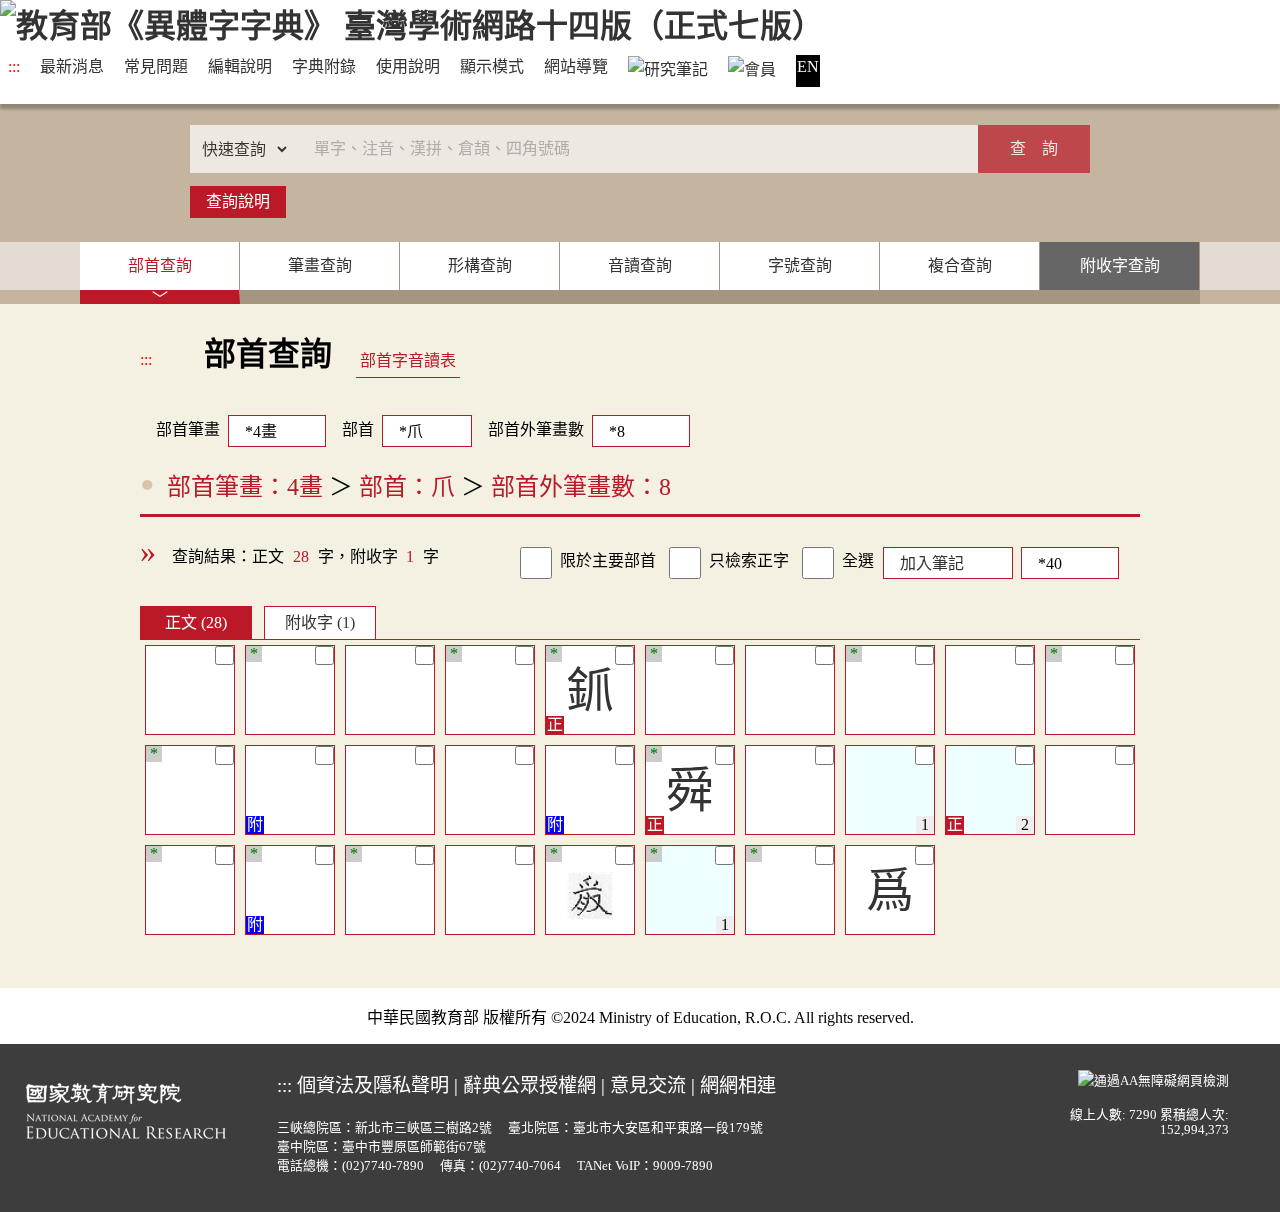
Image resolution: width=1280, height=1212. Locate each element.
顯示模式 (492, 66)
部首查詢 (160, 265)
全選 (858, 560)
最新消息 (72, 66)
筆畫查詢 (320, 265)
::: (14, 66)
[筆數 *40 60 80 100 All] (1066, 561)
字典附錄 (324, 66)
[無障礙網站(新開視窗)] (1153, 1078)
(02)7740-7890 (383, 1166)
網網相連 (738, 1085)
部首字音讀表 (408, 360)
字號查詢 (800, 265)
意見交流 (648, 1085)
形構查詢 (480, 265)
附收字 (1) (320, 622)
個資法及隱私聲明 (373, 1085)
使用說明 (408, 66)
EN (808, 66)
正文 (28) (196, 622)
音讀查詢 (640, 265)
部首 (358, 429)
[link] (536, 563)
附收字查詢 (1120, 265)
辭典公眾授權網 (529, 1085)
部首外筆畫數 (536, 429)
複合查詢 (960, 265)
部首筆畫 (180, 429)
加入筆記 (932, 563)
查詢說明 (238, 201)
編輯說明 (240, 66)
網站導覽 (576, 66)
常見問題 (156, 66)
